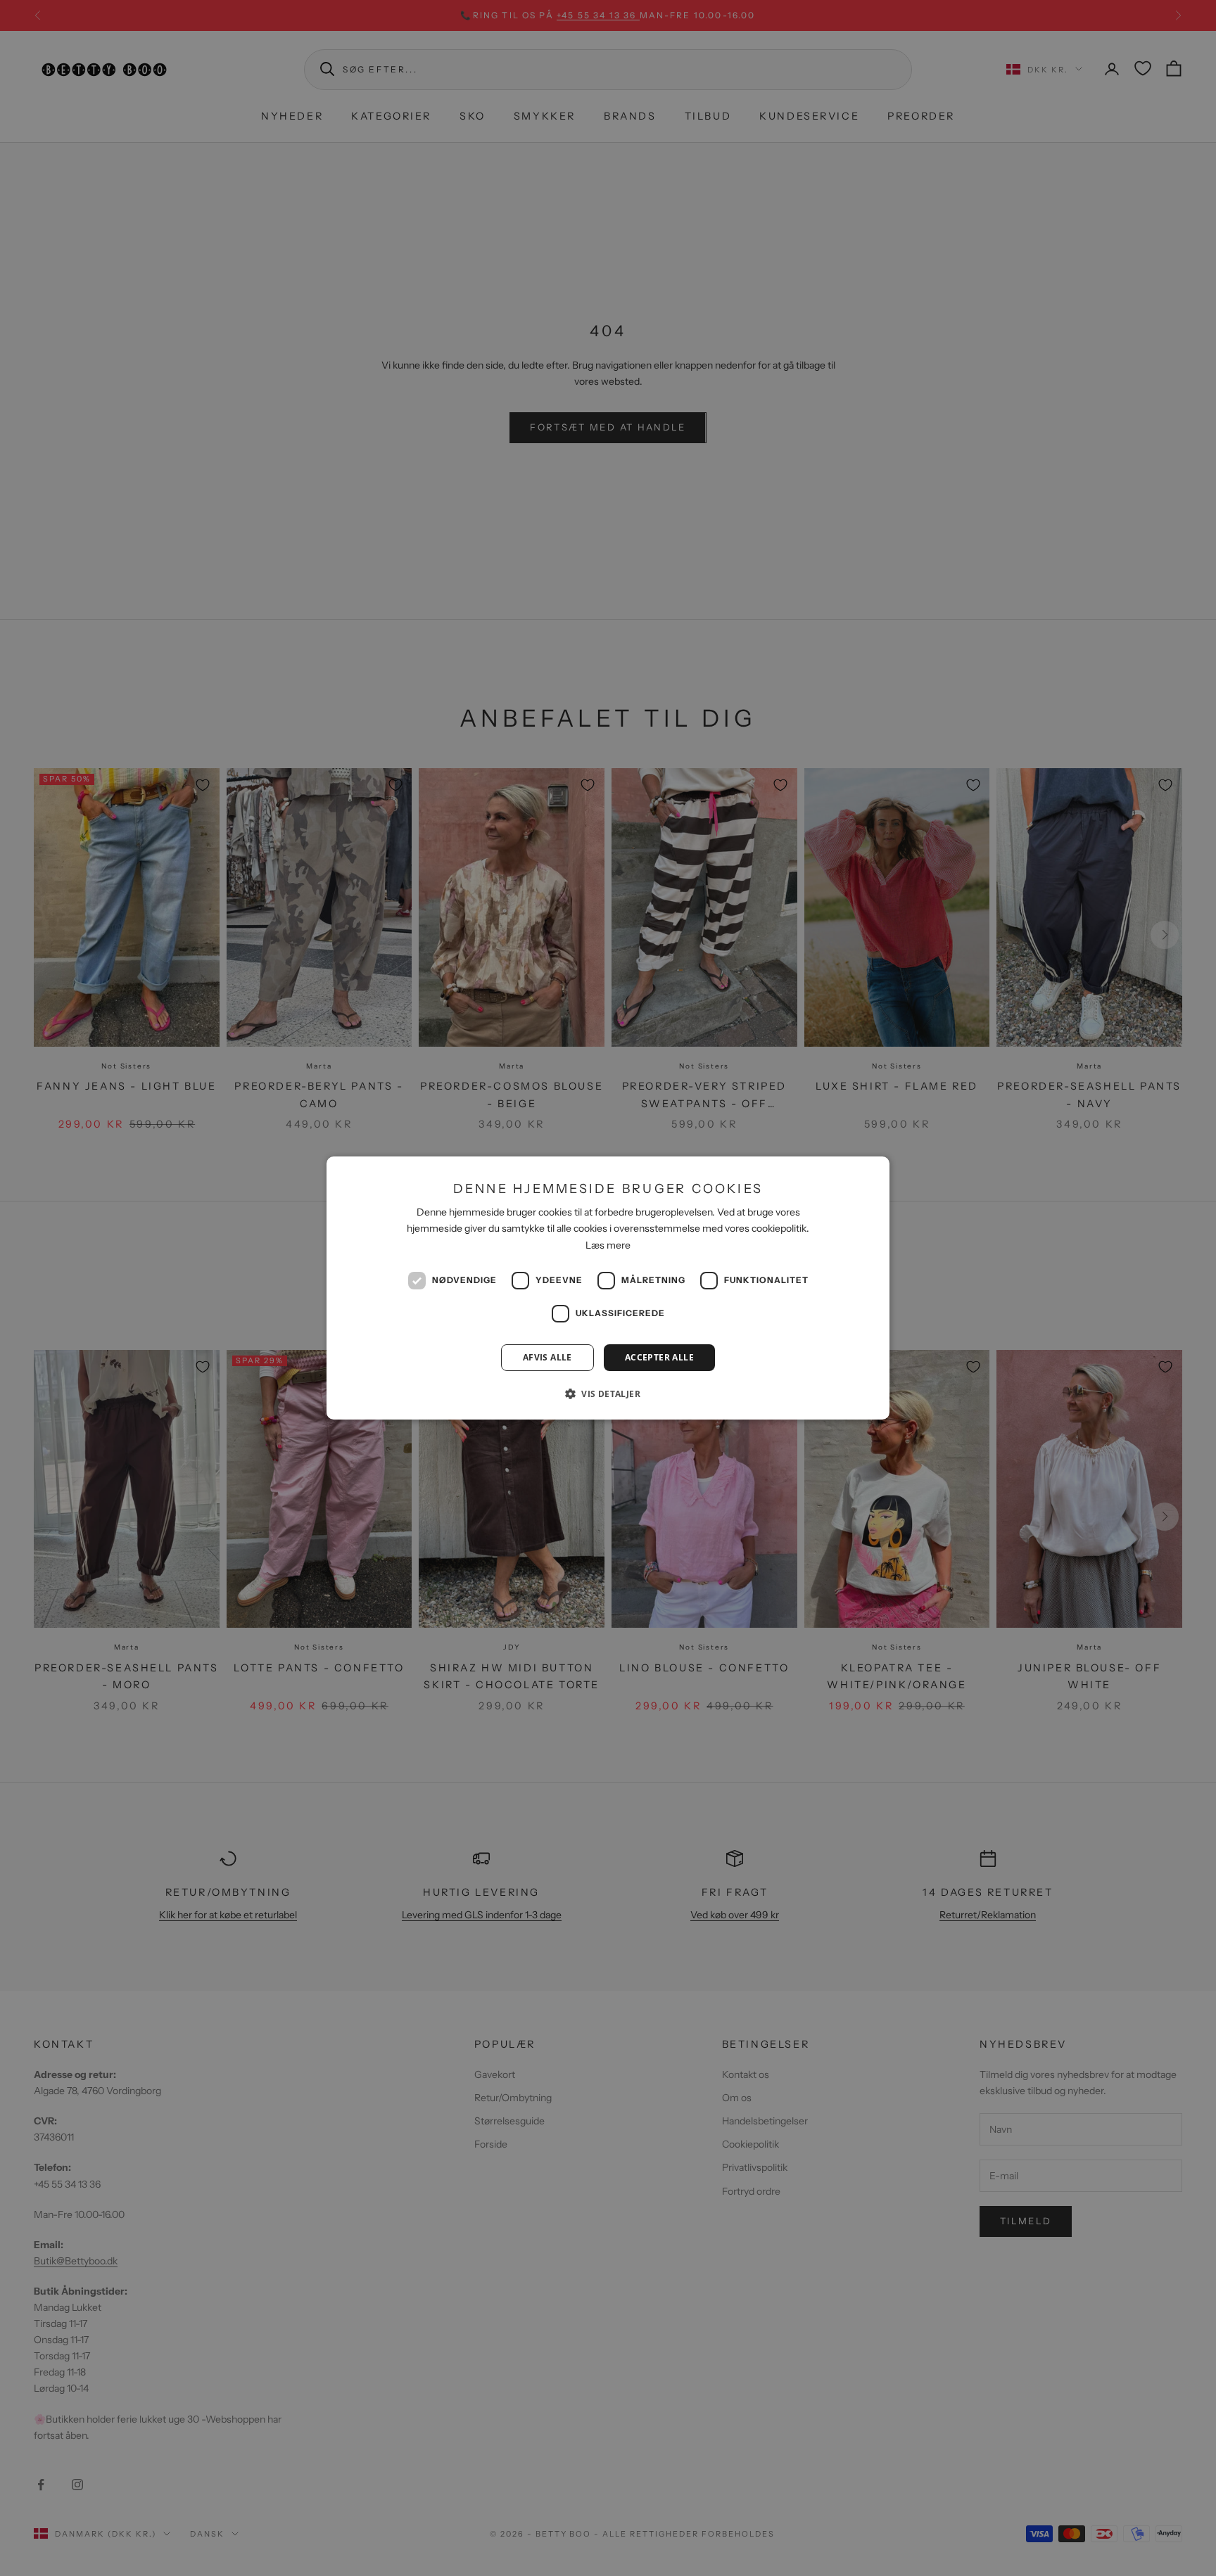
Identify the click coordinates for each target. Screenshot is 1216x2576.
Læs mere (608, 1245)
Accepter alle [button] (659, 1357)
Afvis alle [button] (547, 1357)
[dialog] (608, 1288)
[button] (608, 1394)
